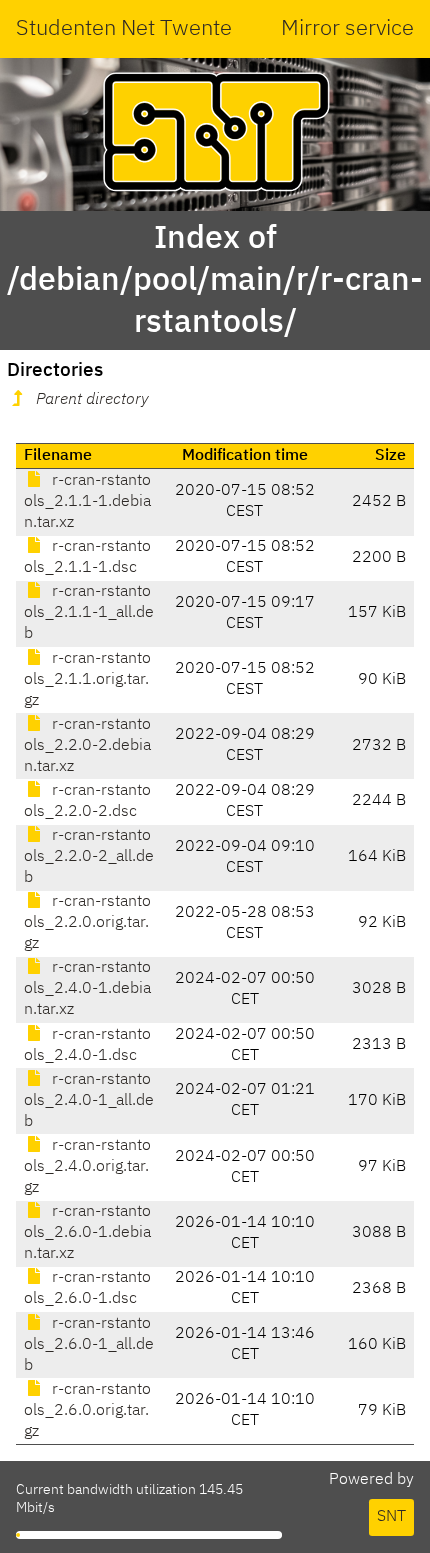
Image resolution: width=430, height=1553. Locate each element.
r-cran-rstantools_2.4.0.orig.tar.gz (87, 1167)
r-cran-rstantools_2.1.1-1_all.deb (89, 613)
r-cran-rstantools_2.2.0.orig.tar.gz (87, 923)
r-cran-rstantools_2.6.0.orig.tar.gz (87, 1411)
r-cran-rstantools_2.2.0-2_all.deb (89, 857)
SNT (391, 1517)
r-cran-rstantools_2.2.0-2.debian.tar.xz (87, 746)
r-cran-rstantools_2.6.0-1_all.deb (89, 1345)
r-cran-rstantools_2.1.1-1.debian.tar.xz (87, 502)
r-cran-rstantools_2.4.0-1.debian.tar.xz (87, 989)
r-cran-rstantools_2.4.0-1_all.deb (89, 1101)
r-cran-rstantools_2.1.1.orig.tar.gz (87, 680)
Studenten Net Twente (124, 29)
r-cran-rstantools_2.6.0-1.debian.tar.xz (87, 1233)
